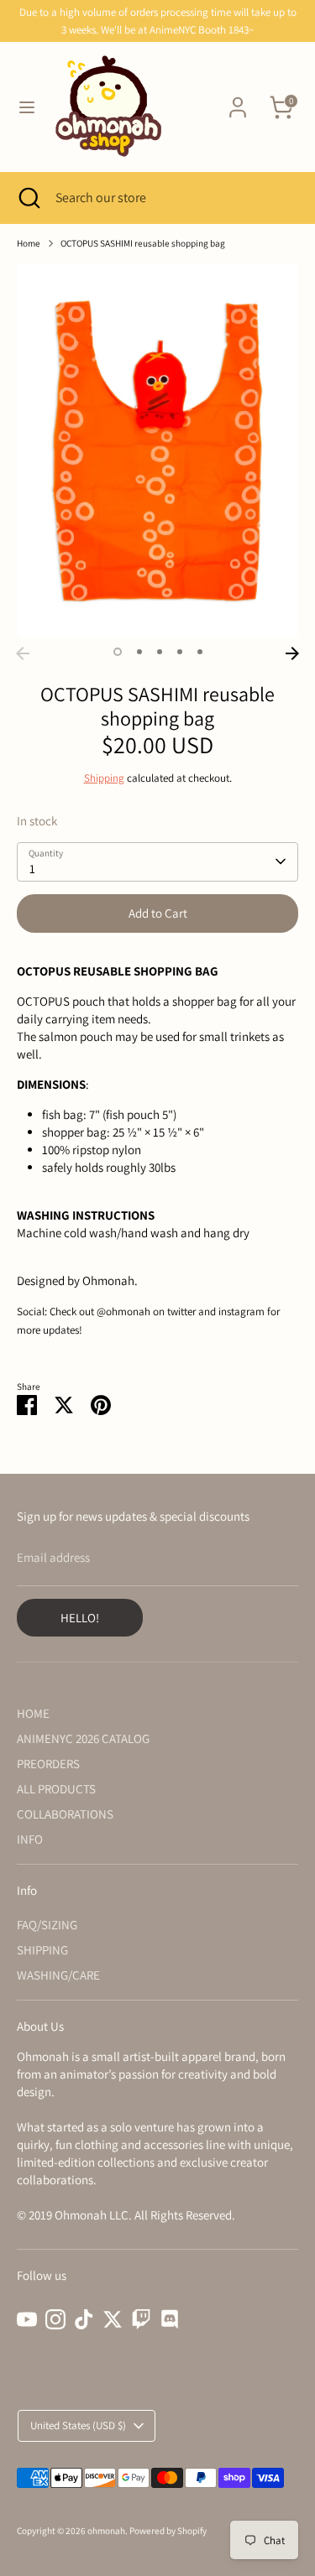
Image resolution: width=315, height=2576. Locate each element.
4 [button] (180, 652)
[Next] (292, 653)
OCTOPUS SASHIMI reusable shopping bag (143, 243)
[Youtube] (27, 2319)
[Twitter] (113, 2319)
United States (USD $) (78, 2425)
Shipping (104, 778)
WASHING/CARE (58, 1975)
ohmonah (106, 2531)
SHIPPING (42, 1950)
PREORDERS (48, 1764)
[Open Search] (28, 198)
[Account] (238, 99)
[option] (157, 451)
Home (29, 243)
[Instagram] (55, 2319)
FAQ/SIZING (47, 1925)
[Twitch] (141, 2319)
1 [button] (118, 652)
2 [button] (139, 652)
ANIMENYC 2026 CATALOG (83, 1738)
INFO (30, 1839)
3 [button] (160, 652)
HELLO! (80, 1618)
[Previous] (23, 653)
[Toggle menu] (27, 107)
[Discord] (170, 2319)
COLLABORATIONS (65, 1814)
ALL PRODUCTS (56, 1789)
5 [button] (200, 652)
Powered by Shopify (168, 2531)
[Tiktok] (84, 2319)
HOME (33, 1713)
